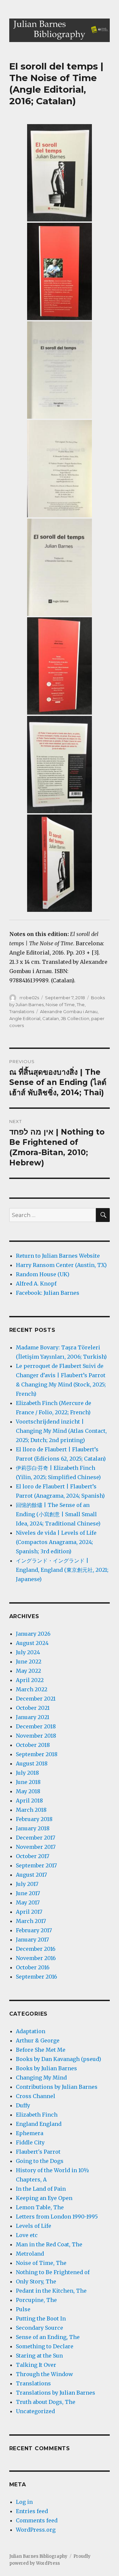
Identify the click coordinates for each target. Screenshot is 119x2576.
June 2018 (28, 1782)
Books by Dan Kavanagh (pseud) (59, 2059)
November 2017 (36, 1847)
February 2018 (34, 1819)
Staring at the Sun (39, 2356)
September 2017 (36, 1865)
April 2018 (29, 1801)
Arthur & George (38, 2040)
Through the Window (44, 2374)
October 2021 (33, 1708)
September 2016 (37, 1977)
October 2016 (33, 1967)
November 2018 (36, 1736)
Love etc (27, 2235)
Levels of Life (34, 2226)
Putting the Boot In (41, 2318)
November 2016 (36, 1958)
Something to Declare (45, 2346)
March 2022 (32, 1689)
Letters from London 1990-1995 (57, 2217)
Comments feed (37, 2520)
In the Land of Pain (41, 2189)
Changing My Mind (41, 2078)
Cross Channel (36, 2096)
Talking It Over (36, 2365)
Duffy (23, 2105)
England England (39, 2124)
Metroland (30, 2254)
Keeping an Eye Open (44, 2198)
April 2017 (29, 1912)
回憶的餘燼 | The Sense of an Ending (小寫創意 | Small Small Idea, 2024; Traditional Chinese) (58, 1514)
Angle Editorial (25, 1018)
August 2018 (32, 1763)
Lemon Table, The (40, 2207)
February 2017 (34, 1930)
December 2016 (36, 1949)
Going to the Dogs (40, 2161)
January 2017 (32, 1940)
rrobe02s (29, 998)
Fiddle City (30, 2142)
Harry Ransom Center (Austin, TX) (61, 1265)
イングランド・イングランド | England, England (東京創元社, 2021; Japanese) (62, 1570)
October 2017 (33, 1856)
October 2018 (33, 1745)
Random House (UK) (43, 1274)
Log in (24, 2502)
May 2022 (28, 1671)
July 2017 (27, 1884)
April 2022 (30, 1680)
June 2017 (28, 1893)
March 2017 (31, 1921)
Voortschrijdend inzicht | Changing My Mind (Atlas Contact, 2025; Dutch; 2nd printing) (61, 1431)
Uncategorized (35, 2411)
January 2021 (33, 1717)
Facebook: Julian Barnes (48, 1293)
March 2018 (31, 1810)
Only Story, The (36, 2281)
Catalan (51, 1018)
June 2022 (29, 1662)
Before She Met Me (41, 2050)
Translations (22, 1011)
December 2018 (36, 1726)
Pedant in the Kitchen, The (51, 2291)
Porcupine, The (36, 2300)
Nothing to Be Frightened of (53, 2272)
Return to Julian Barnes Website (58, 1256)
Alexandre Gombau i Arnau (69, 1011)
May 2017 (28, 1902)
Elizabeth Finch (37, 2115)
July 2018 (27, 1773)
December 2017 (36, 1838)
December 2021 (36, 1699)
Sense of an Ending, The (48, 2337)
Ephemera (30, 2133)
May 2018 (28, 1791)
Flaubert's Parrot (38, 2152)
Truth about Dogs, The (46, 2402)
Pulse (23, 2309)
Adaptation (31, 2031)
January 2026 (33, 1634)
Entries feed (32, 2511)
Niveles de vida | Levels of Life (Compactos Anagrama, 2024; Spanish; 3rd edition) (56, 1542)
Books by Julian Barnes (46, 2068)
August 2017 (31, 1875)
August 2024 (32, 1643)
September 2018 (37, 1754)
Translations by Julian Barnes (56, 2393)
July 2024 (28, 1652)
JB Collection (75, 1018)
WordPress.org (36, 2530)
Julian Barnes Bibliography (38, 2556)
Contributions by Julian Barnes (57, 2087)
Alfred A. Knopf (36, 1284)
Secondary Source (40, 2328)
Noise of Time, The (65, 1005)
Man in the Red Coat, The (49, 2244)
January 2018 (33, 1828)
